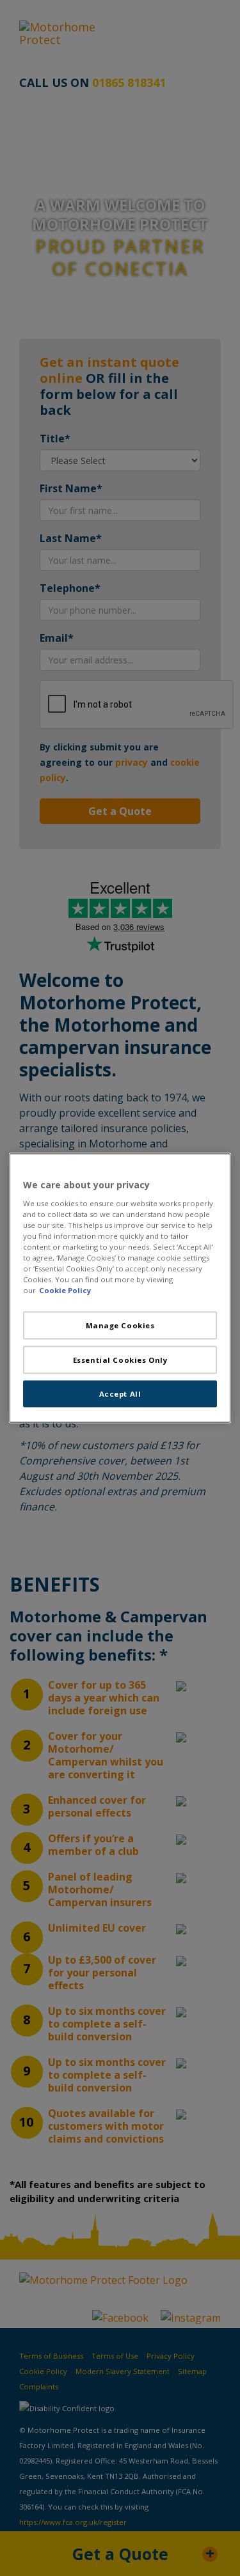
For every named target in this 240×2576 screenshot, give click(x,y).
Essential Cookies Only (120, 1360)
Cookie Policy (65, 1290)
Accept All (120, 1394)
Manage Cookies (120, 1325)
